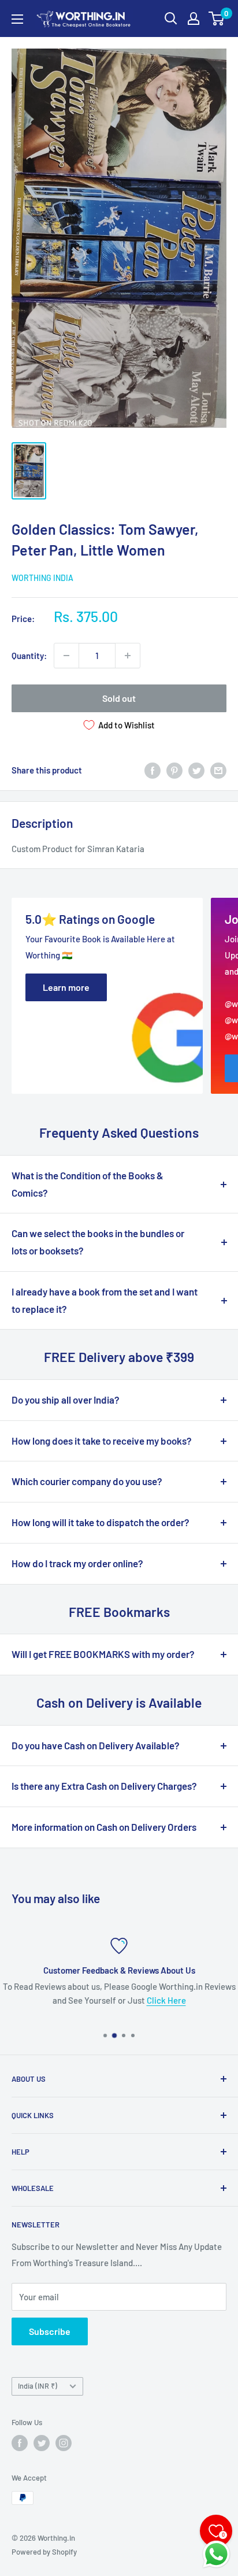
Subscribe (50, 2331)
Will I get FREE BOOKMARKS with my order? (103, 1654)
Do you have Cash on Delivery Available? (96, 1745)
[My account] (194, 18)
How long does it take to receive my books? (102, 1441)
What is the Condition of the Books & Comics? (88, 1184)
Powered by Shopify (44, 2552)
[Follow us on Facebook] (20, 2443)
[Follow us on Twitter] (42, 2443)
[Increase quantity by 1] (128, 656)
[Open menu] (17, 19)
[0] (217, 18)
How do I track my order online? (77, 1563)
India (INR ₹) (38, 2386)
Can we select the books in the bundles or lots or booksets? (98, 1242)
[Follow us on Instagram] (64, 2443)
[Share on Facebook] (153, 770)
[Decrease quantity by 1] (66, 656)
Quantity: (29, 656)
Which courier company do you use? (87, 1481)
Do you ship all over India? (66, 1400)
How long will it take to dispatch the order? (101, 1522)
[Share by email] (218, 770)
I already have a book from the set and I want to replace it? (105, 1300)
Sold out (119, 698)
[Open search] (171, 18)
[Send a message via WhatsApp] (216, 2554)
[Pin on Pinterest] (174, 770)
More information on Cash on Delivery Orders (104, 1827)
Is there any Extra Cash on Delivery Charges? (104, 1786)
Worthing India (42, 578)
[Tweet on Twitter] (196, 770)
